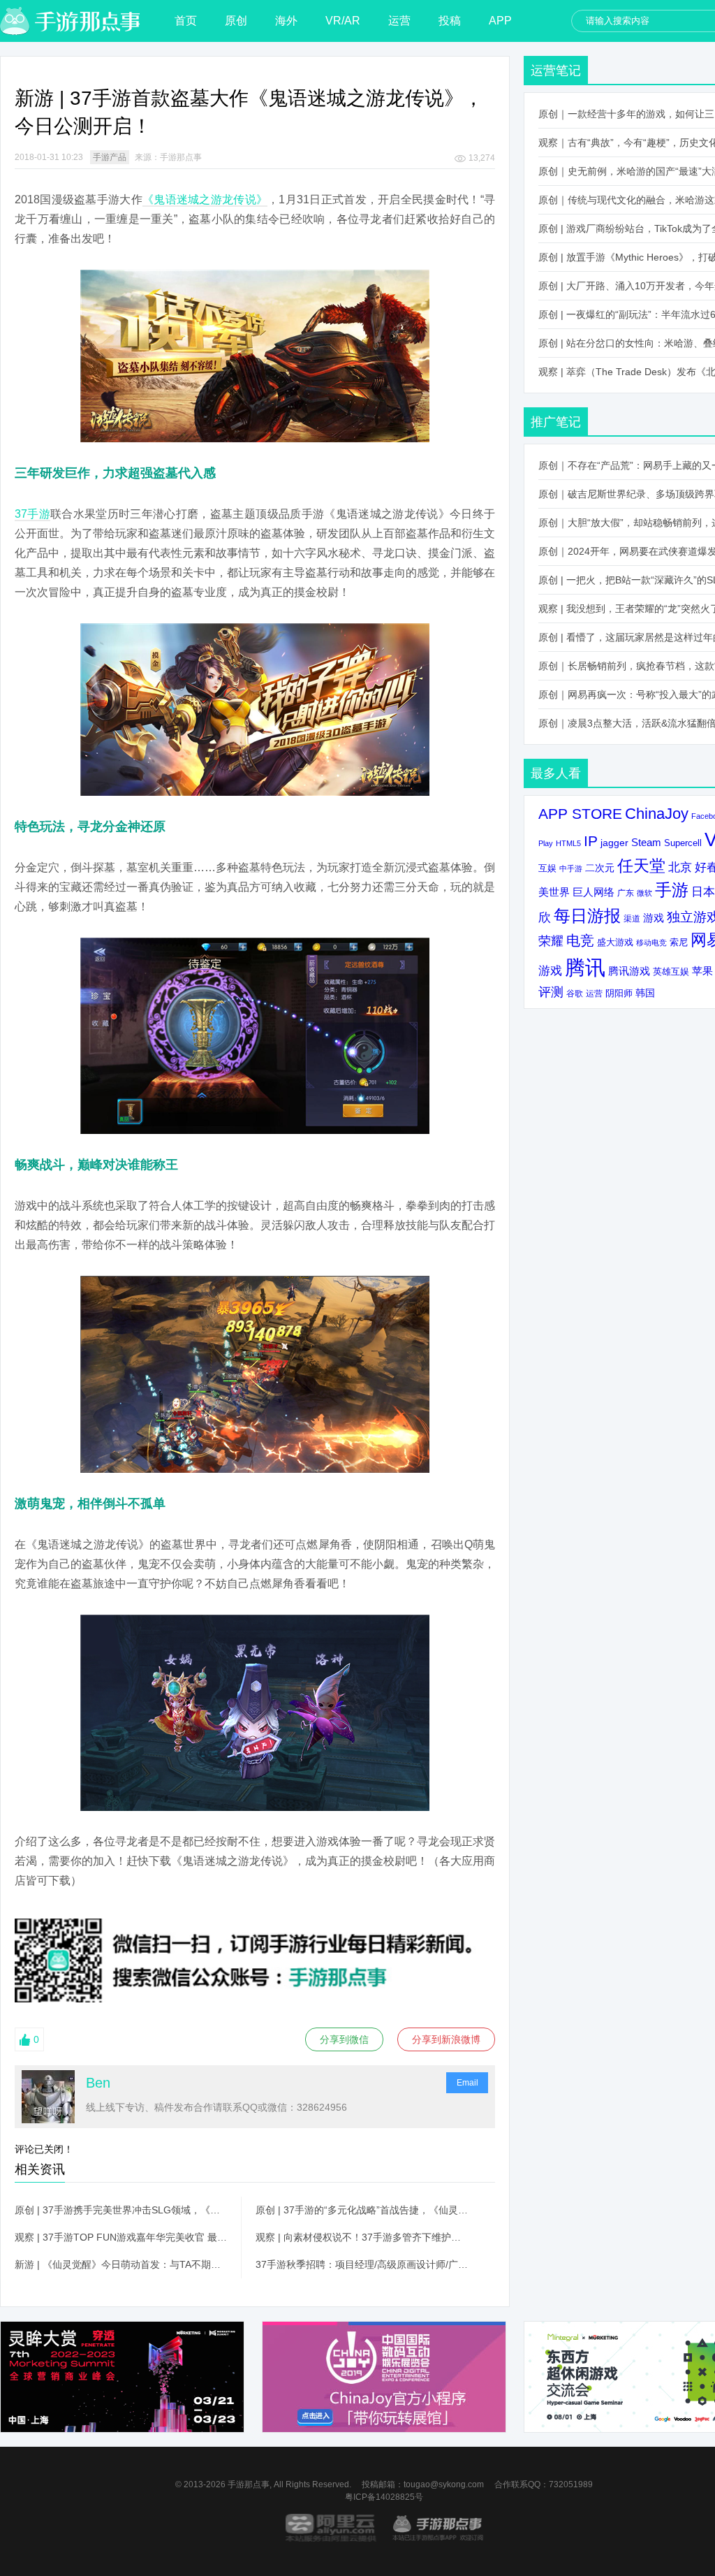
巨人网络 (594, 892)
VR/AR (343, 21)
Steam (646, 842)
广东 (626, 893)
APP (500, 21)
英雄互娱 (671, 972)
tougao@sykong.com (444, 2484)
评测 (551, 992)
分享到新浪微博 (446, 2039)
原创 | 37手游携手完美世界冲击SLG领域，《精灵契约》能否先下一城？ (121, 2210)
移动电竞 (651, 943)
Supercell (683, 843)
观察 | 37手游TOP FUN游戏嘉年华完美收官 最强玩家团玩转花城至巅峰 (121, 2237)
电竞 (580, 940)
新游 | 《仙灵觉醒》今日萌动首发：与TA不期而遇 (121, 2264)
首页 (186, 21)
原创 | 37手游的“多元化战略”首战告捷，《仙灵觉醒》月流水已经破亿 (362, 2210)
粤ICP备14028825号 (384, 2497)
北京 (680, 867)
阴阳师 (619, 994)
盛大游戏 (615, 942)
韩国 (645, 993)
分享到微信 (344, 2039)
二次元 (600, 868)
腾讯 (585, 967)
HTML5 (568, 843)
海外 (286, 21)
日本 (703, 892)
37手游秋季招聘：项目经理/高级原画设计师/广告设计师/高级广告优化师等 (362, 2264)
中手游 (571, 868)
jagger (614, 843)
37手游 (32, 514)
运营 (399, 21)
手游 (672, 890)
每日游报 (587, 916)
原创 (236, 21)
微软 (644, 893)
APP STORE (580, 814)
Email (467, 2083)
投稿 (450, 21)
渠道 (632, 919)
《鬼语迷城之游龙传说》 (205, 199)
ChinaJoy (657, 814)
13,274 (482, 158)
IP (591, 841)
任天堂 (641, 866)
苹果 (702, 971)
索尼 (679, 942)
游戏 (654, 918)
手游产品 (110, 157)
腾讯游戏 (629, 971)
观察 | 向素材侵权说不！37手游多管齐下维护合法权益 (362, 2237)
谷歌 (575, 993)
